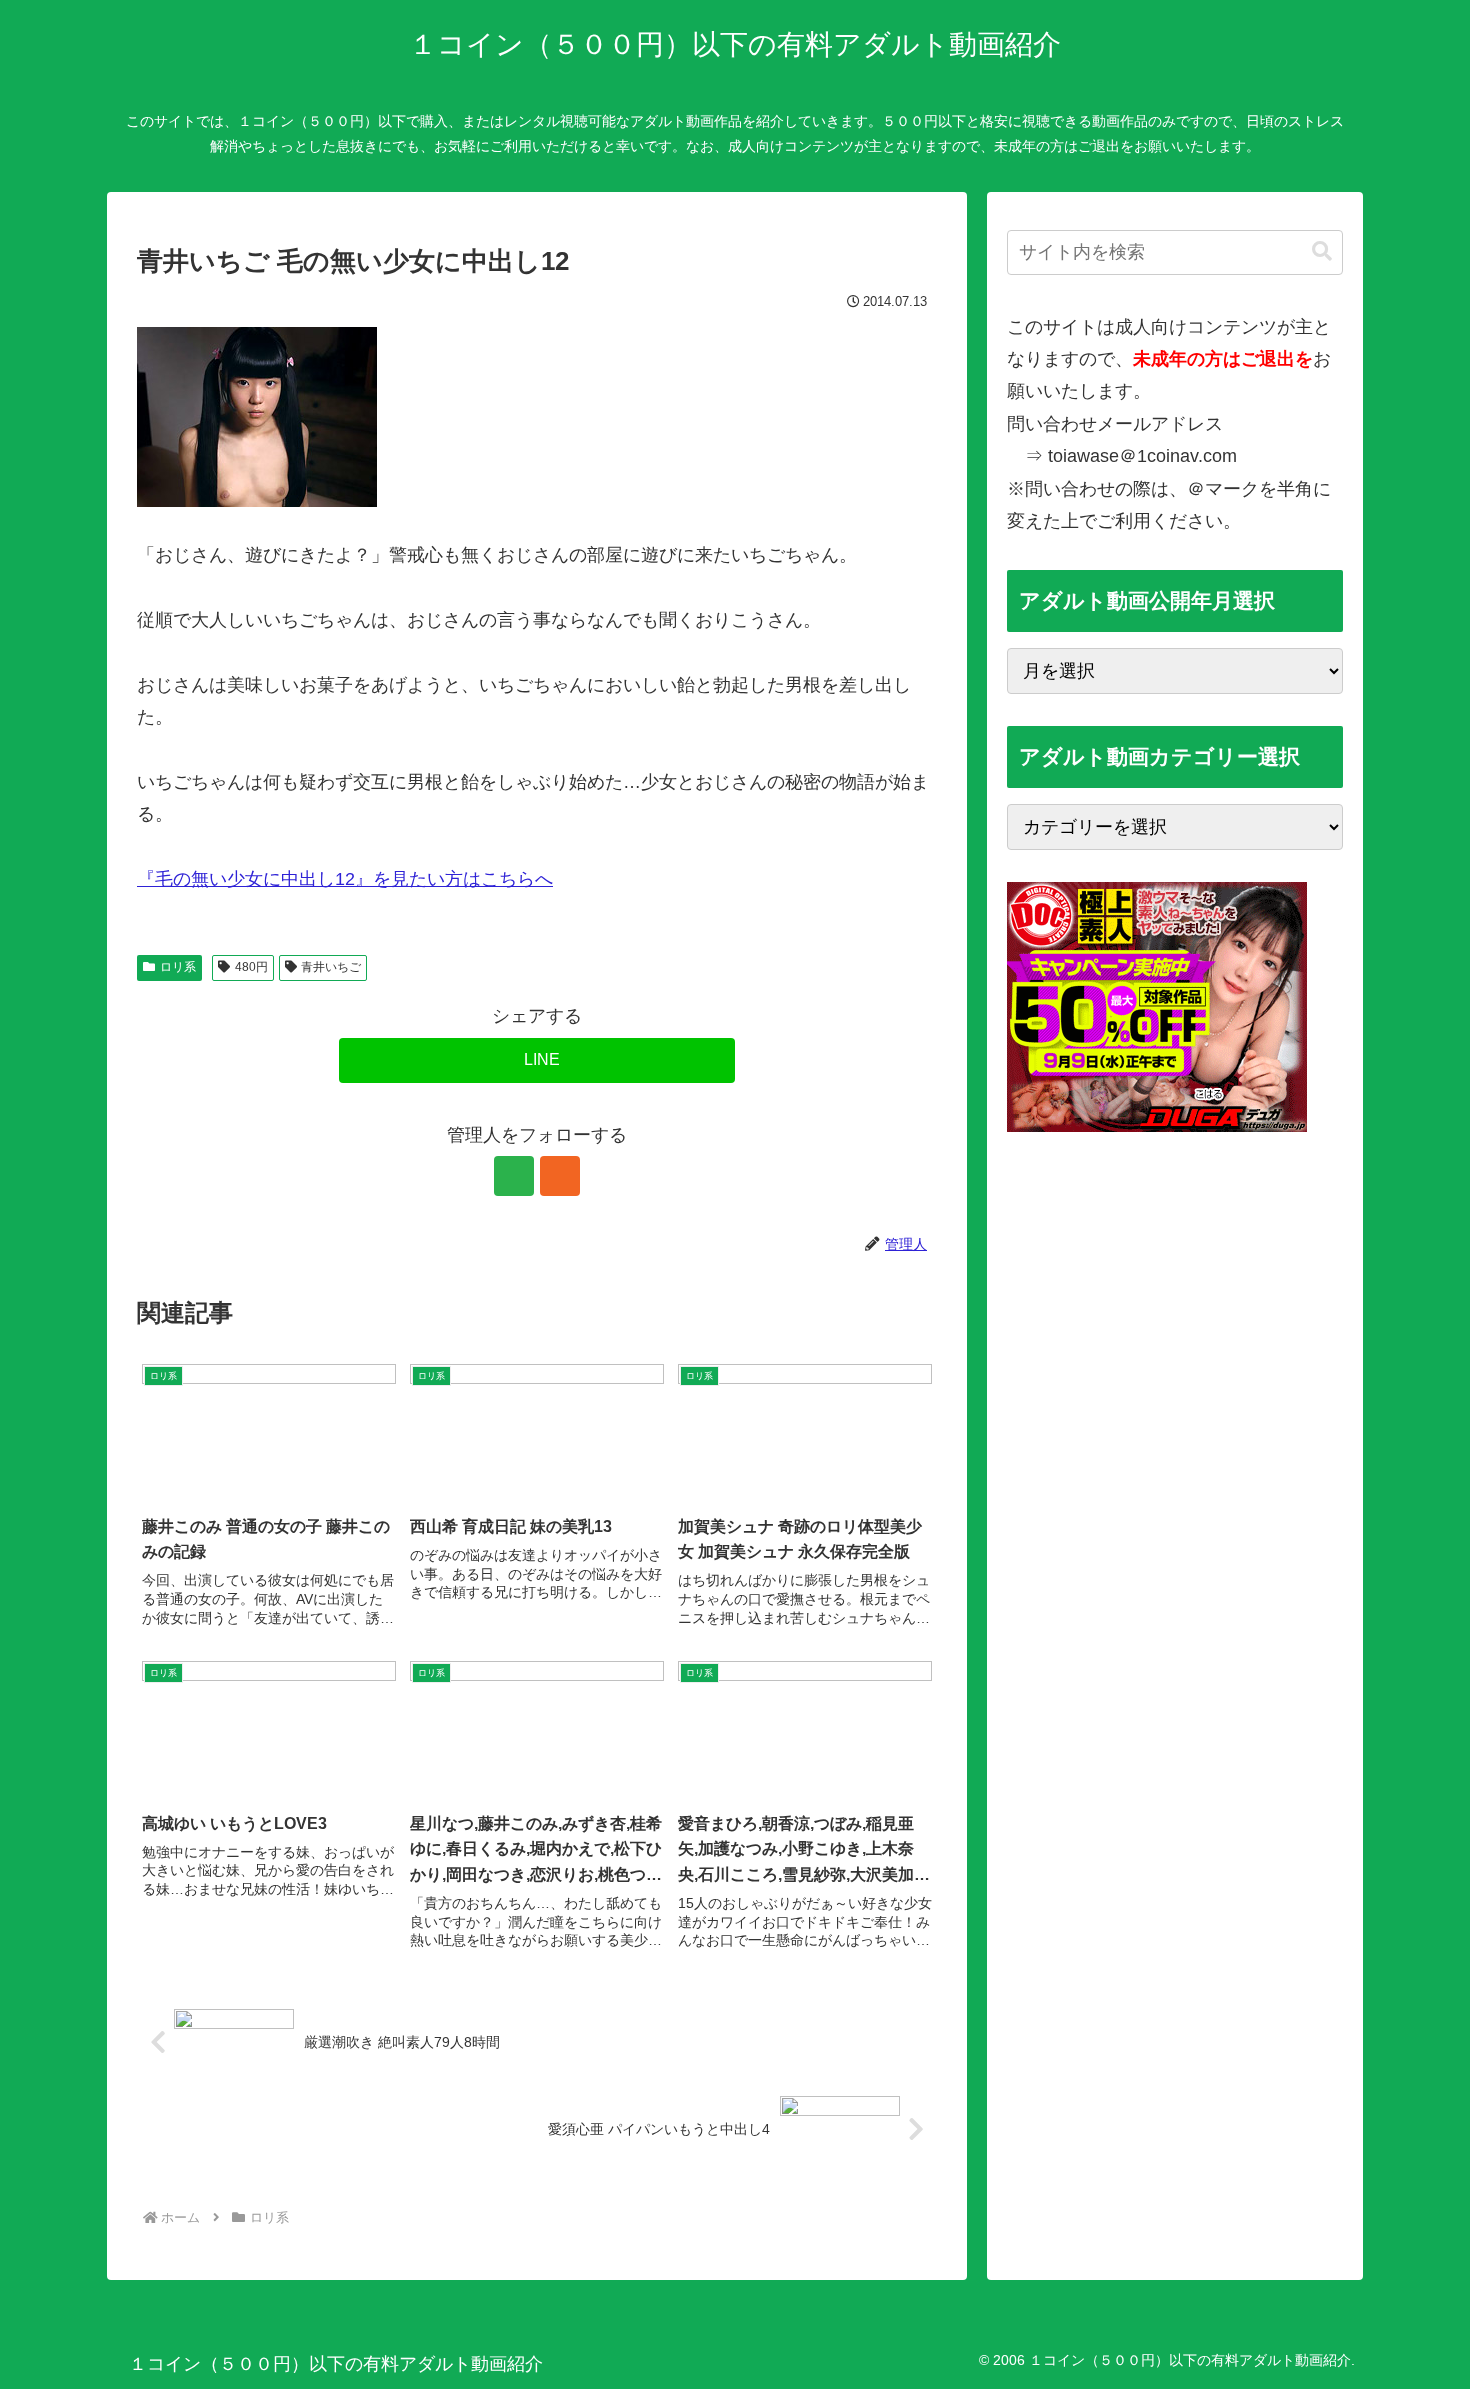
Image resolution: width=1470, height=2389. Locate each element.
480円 (251, 967)
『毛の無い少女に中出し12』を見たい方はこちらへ (345, 879)
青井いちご (331, 967)
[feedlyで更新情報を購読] (514, 1176)
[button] (1322, 251)
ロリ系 (178, 967)
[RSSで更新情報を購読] (560, 1176)
